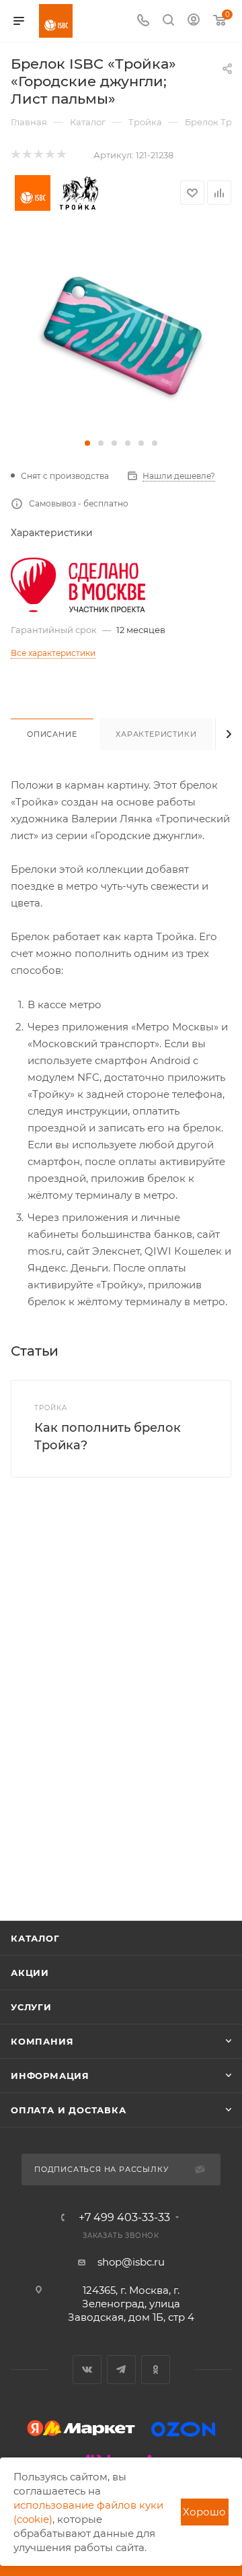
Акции (30, 1973)
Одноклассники (156, 2370)
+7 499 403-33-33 (124, 2218)
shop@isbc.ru (131, 2262)
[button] (87, 443)
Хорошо (204, 2512)
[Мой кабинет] (194, 21)
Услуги (31, 2007)
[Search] (168, 21)
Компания (42, 2041)
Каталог (35, 1938)
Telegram (121, 2370)
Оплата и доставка (69, 2110)
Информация (50, 2076)
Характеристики (156, 734)
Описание (52, 734)
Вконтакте (87, 2370)
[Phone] (143, 21)
